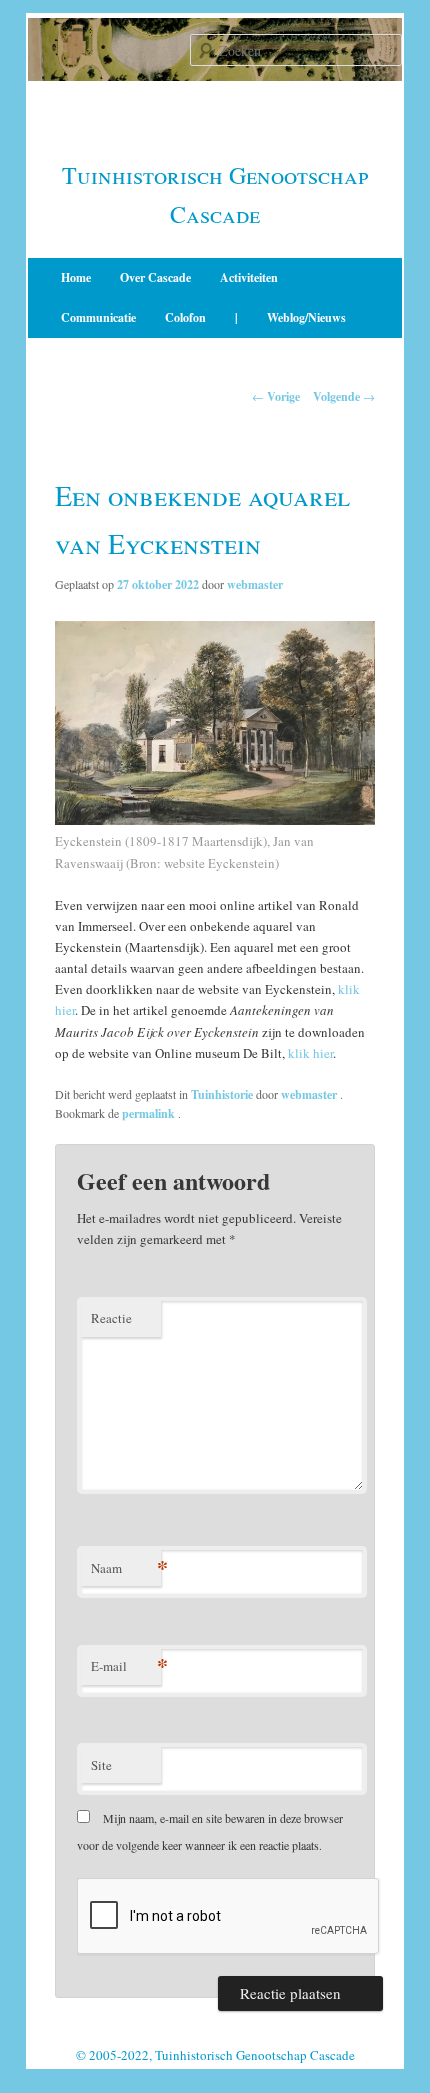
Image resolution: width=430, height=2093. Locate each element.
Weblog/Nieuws (306, 317)
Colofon (185, 317)
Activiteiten (249, 277)
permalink (150, 1113)
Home (76, 277)
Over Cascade (155, 277)
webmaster (255, 584)
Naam (126, 1567)
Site (101, 1765)
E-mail (126, 1665)
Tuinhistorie (222, 1094)
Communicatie (98, 317)
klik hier (310, 1053)
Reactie (111, 1318)
